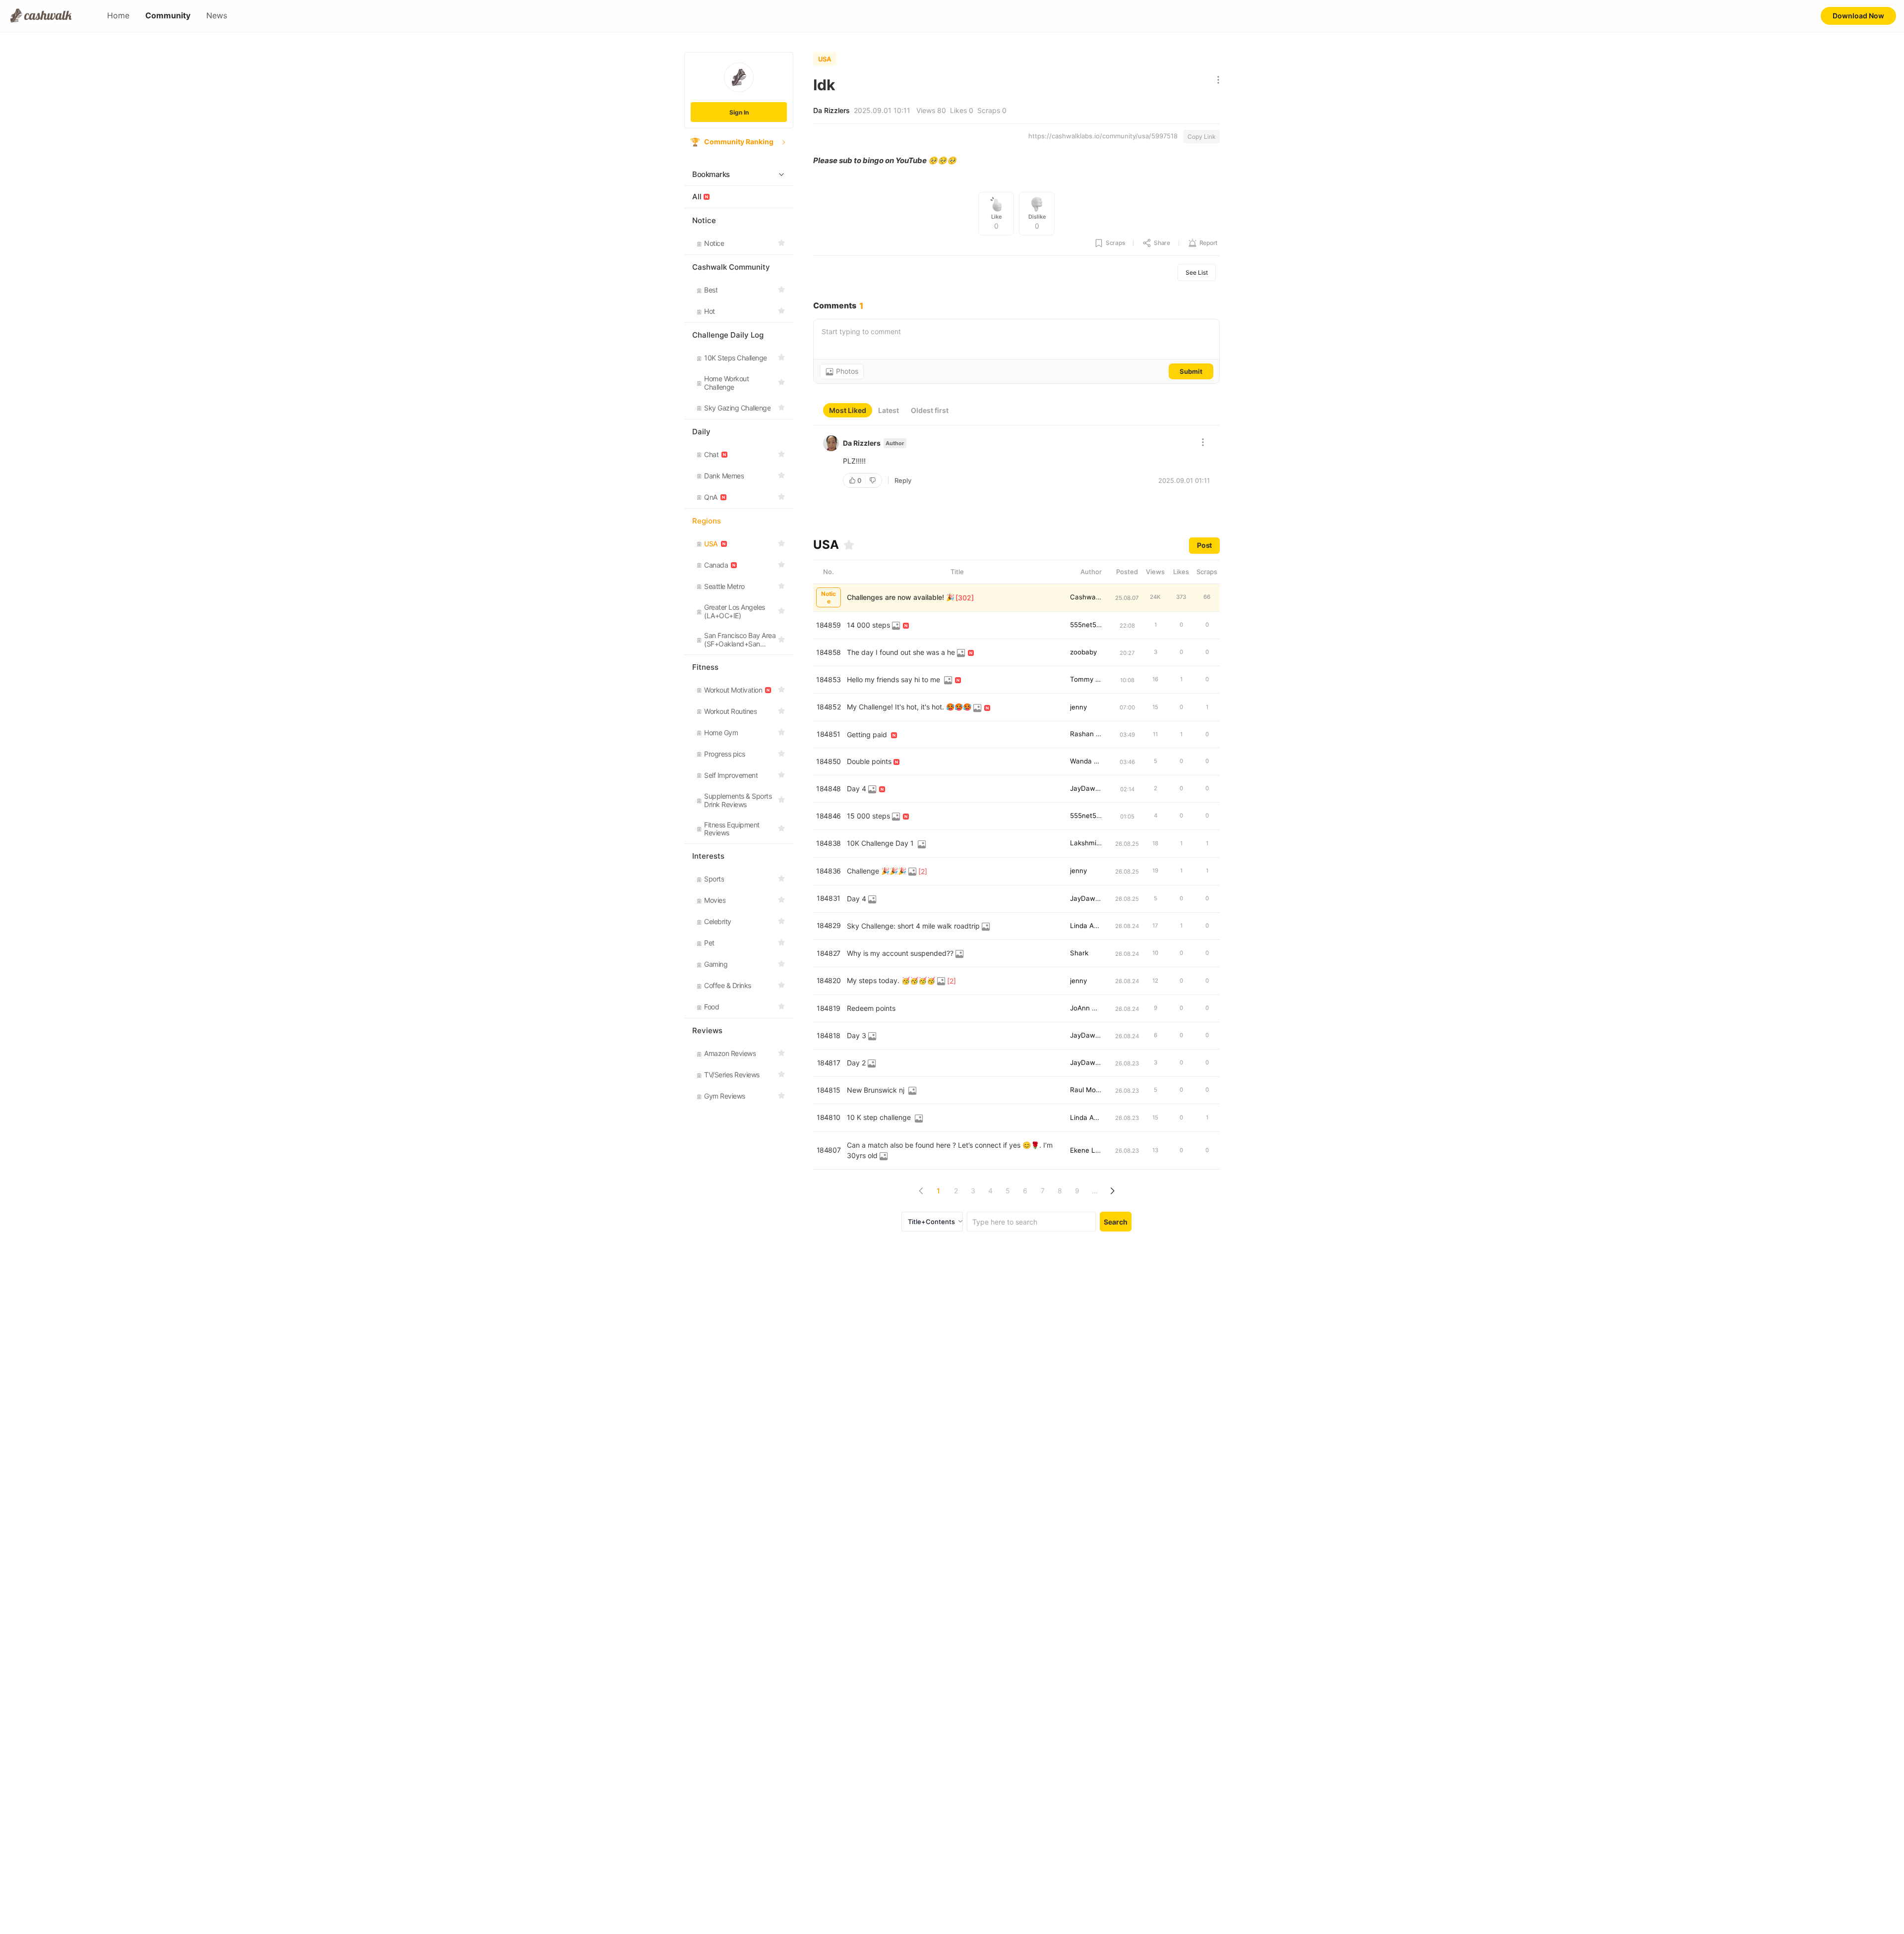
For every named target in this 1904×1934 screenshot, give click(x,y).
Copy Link (1202, 137)
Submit (1191, 371)
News (217, 16)
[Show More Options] (1216, 81)
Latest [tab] (889, 410)
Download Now (1858, 16)
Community (168, 16)
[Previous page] (921, 1191)
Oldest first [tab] (930, 410)
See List (1197, 272)
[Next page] (1112, 1191)
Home (118, 16)
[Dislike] (874, 480)
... (1095, 1191)
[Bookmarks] (849, 545)
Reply (903, 480)
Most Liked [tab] (848, 410)
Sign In (739, 112)
